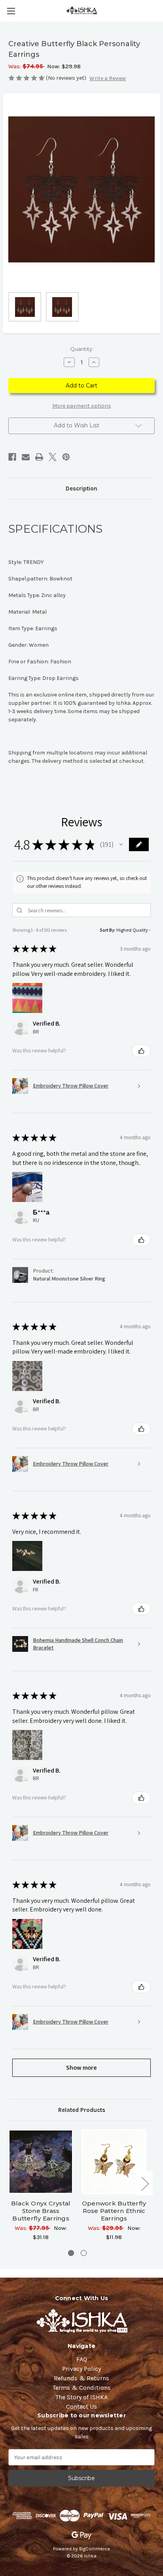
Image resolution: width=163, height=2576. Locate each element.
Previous (10, 2183)
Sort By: (108, 930)
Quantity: (82, 349)
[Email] (26, 457)
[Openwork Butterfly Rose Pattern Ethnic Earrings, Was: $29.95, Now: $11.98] (114, 2162)
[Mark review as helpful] (141, 1051)
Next (145, 2183)
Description (81, 489)
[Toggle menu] (11, 11)
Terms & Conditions (82, 2388)
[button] (121, 844)
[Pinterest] (66, 457)
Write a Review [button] (108, 78)
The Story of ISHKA (81, 2397)
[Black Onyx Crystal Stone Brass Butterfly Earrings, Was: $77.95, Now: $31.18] (41, 2162)
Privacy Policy (81, 2369)
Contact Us (81, 2407)
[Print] (39, 457)
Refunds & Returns (81, 2378)
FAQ (82, 2359)
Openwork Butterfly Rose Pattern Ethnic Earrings (114, 2211)
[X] (53, 457)
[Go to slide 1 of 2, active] (71, 2253)
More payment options (82, 406)
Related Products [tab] (82, 2110)
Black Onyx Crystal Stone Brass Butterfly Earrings (41, 2211)
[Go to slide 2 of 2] (84, 2253)
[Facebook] (12, 457)
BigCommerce (95, 2549)
